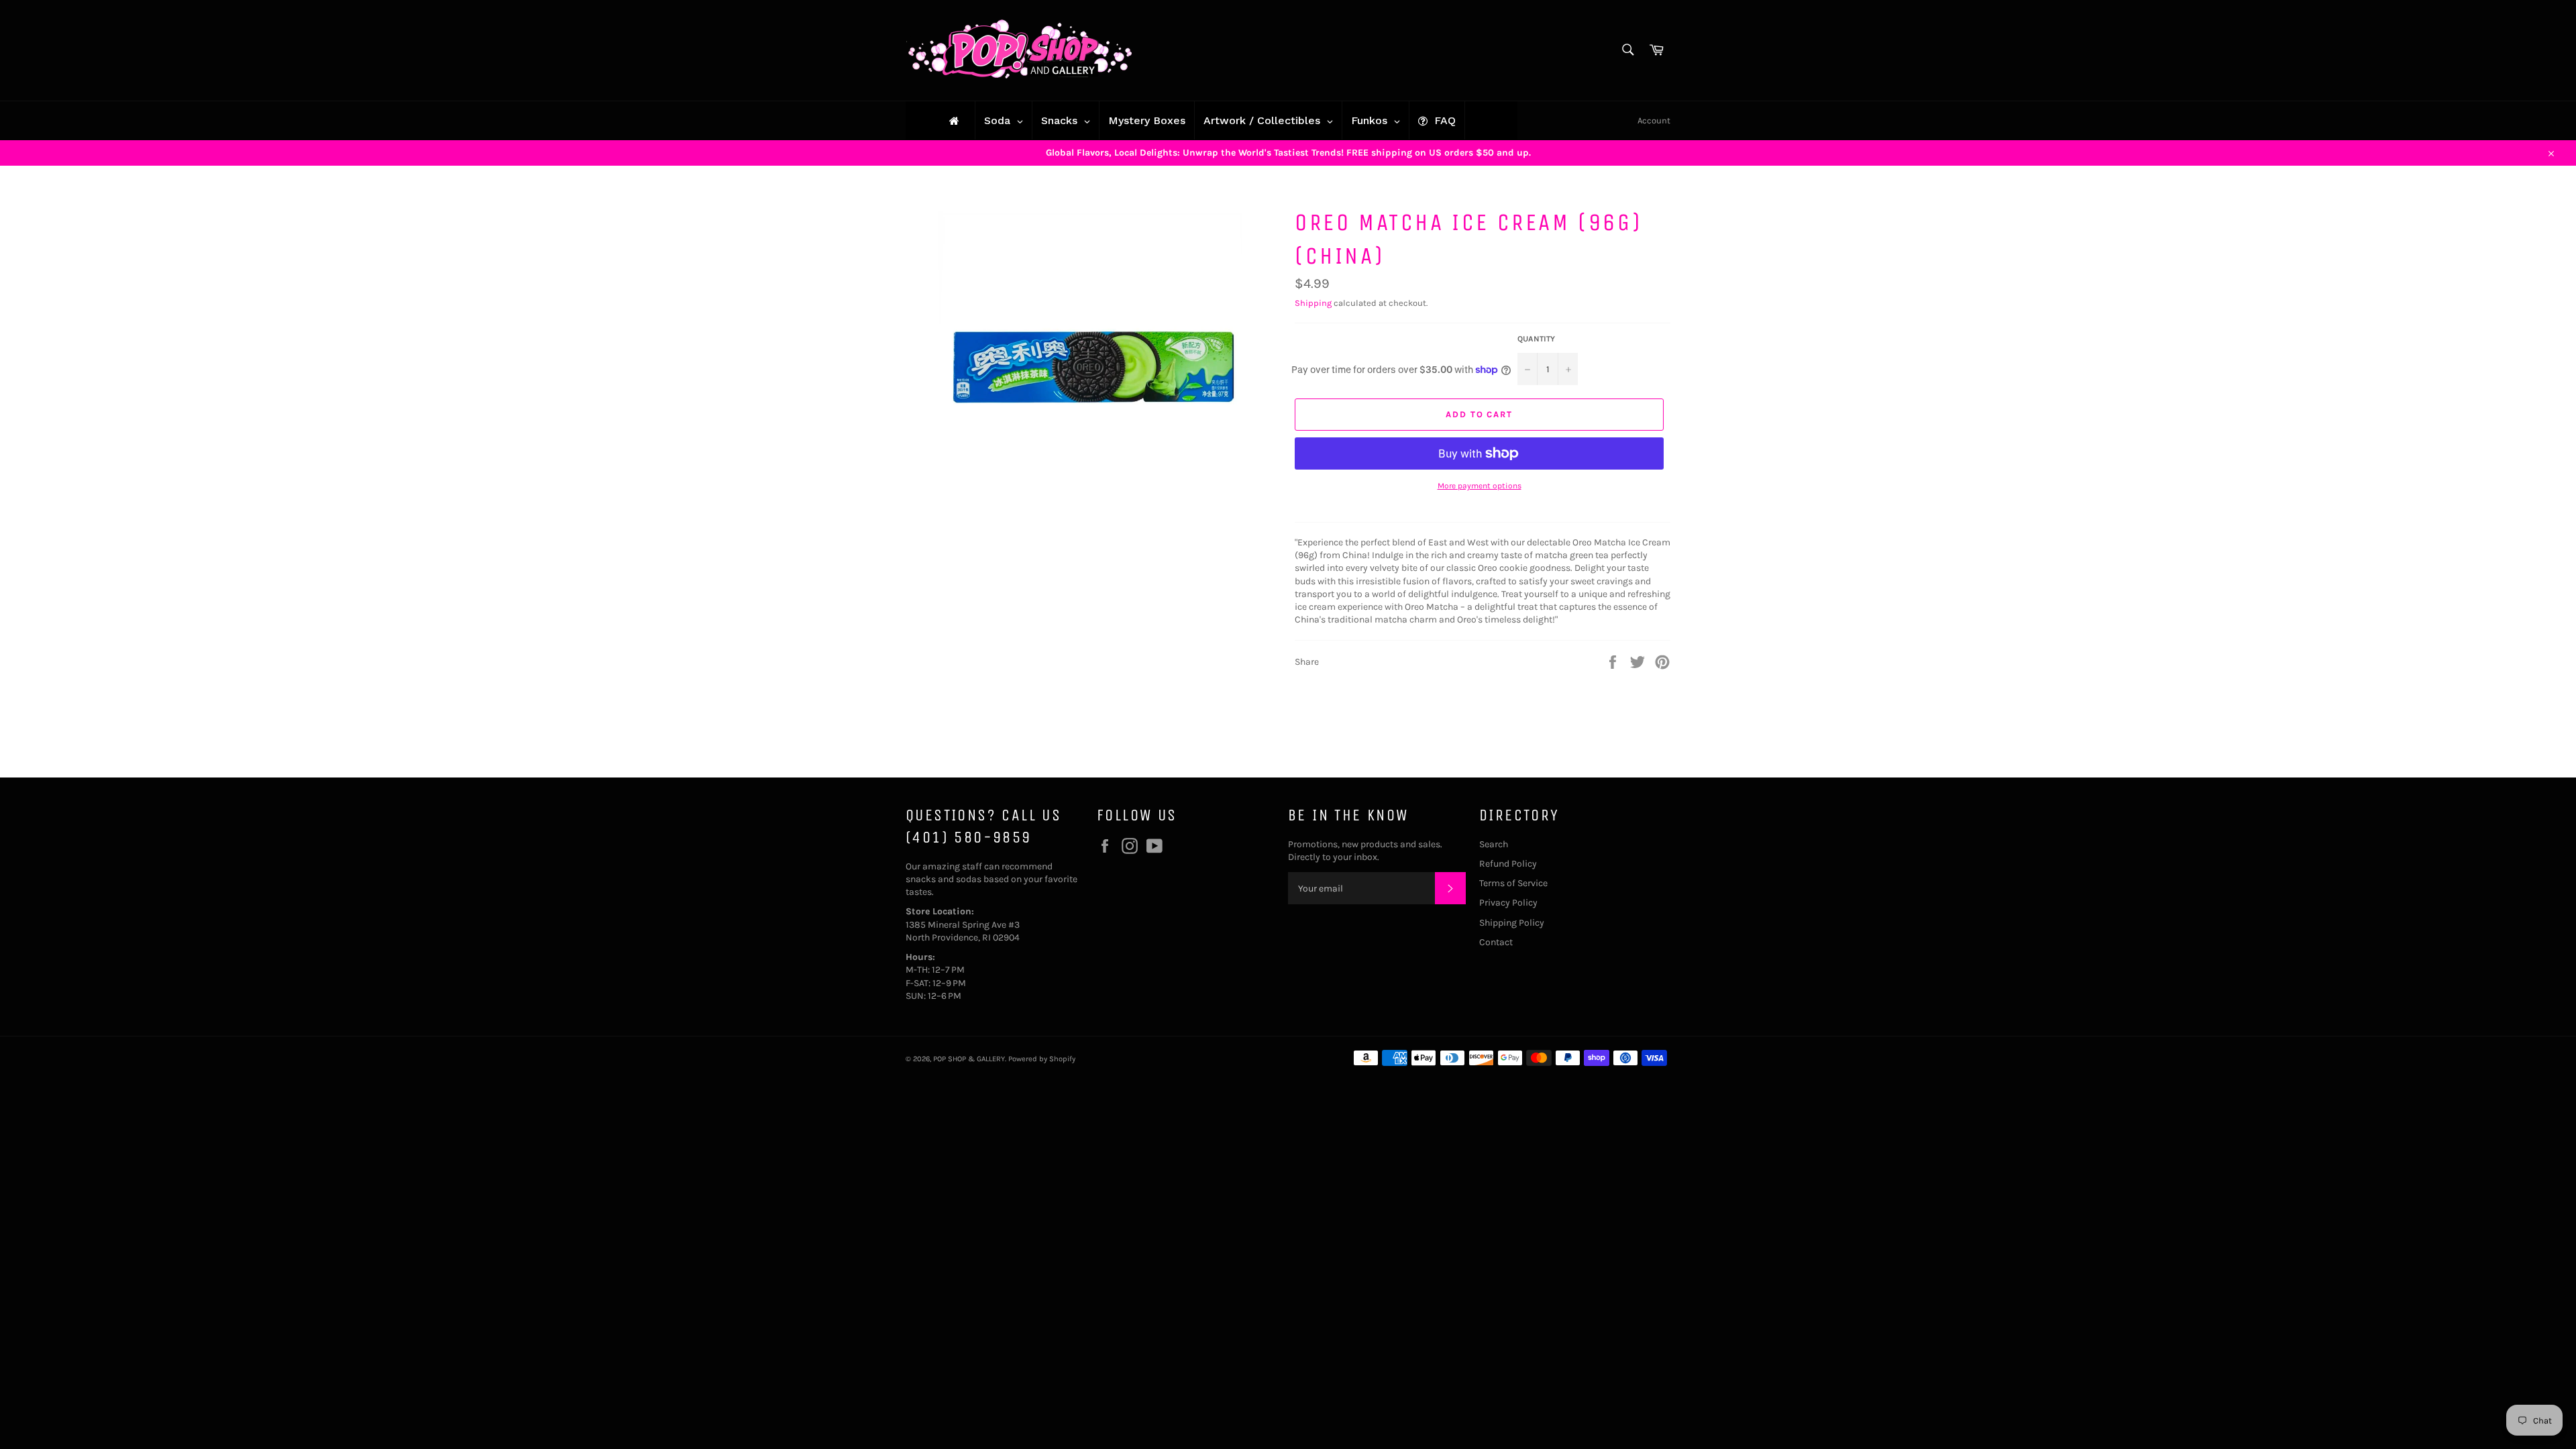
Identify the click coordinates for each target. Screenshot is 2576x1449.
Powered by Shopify (1042, 1059)
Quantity (1536, 339)
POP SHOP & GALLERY (969, 1059)
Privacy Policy (1508, 903)
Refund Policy (1508, 864)
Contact (1496, 942)
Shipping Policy (1512, 923)
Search (1494, 844)
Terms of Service (1513, 883)
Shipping (1313, 303)
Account (1654, 120)
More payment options (1480, 486)
